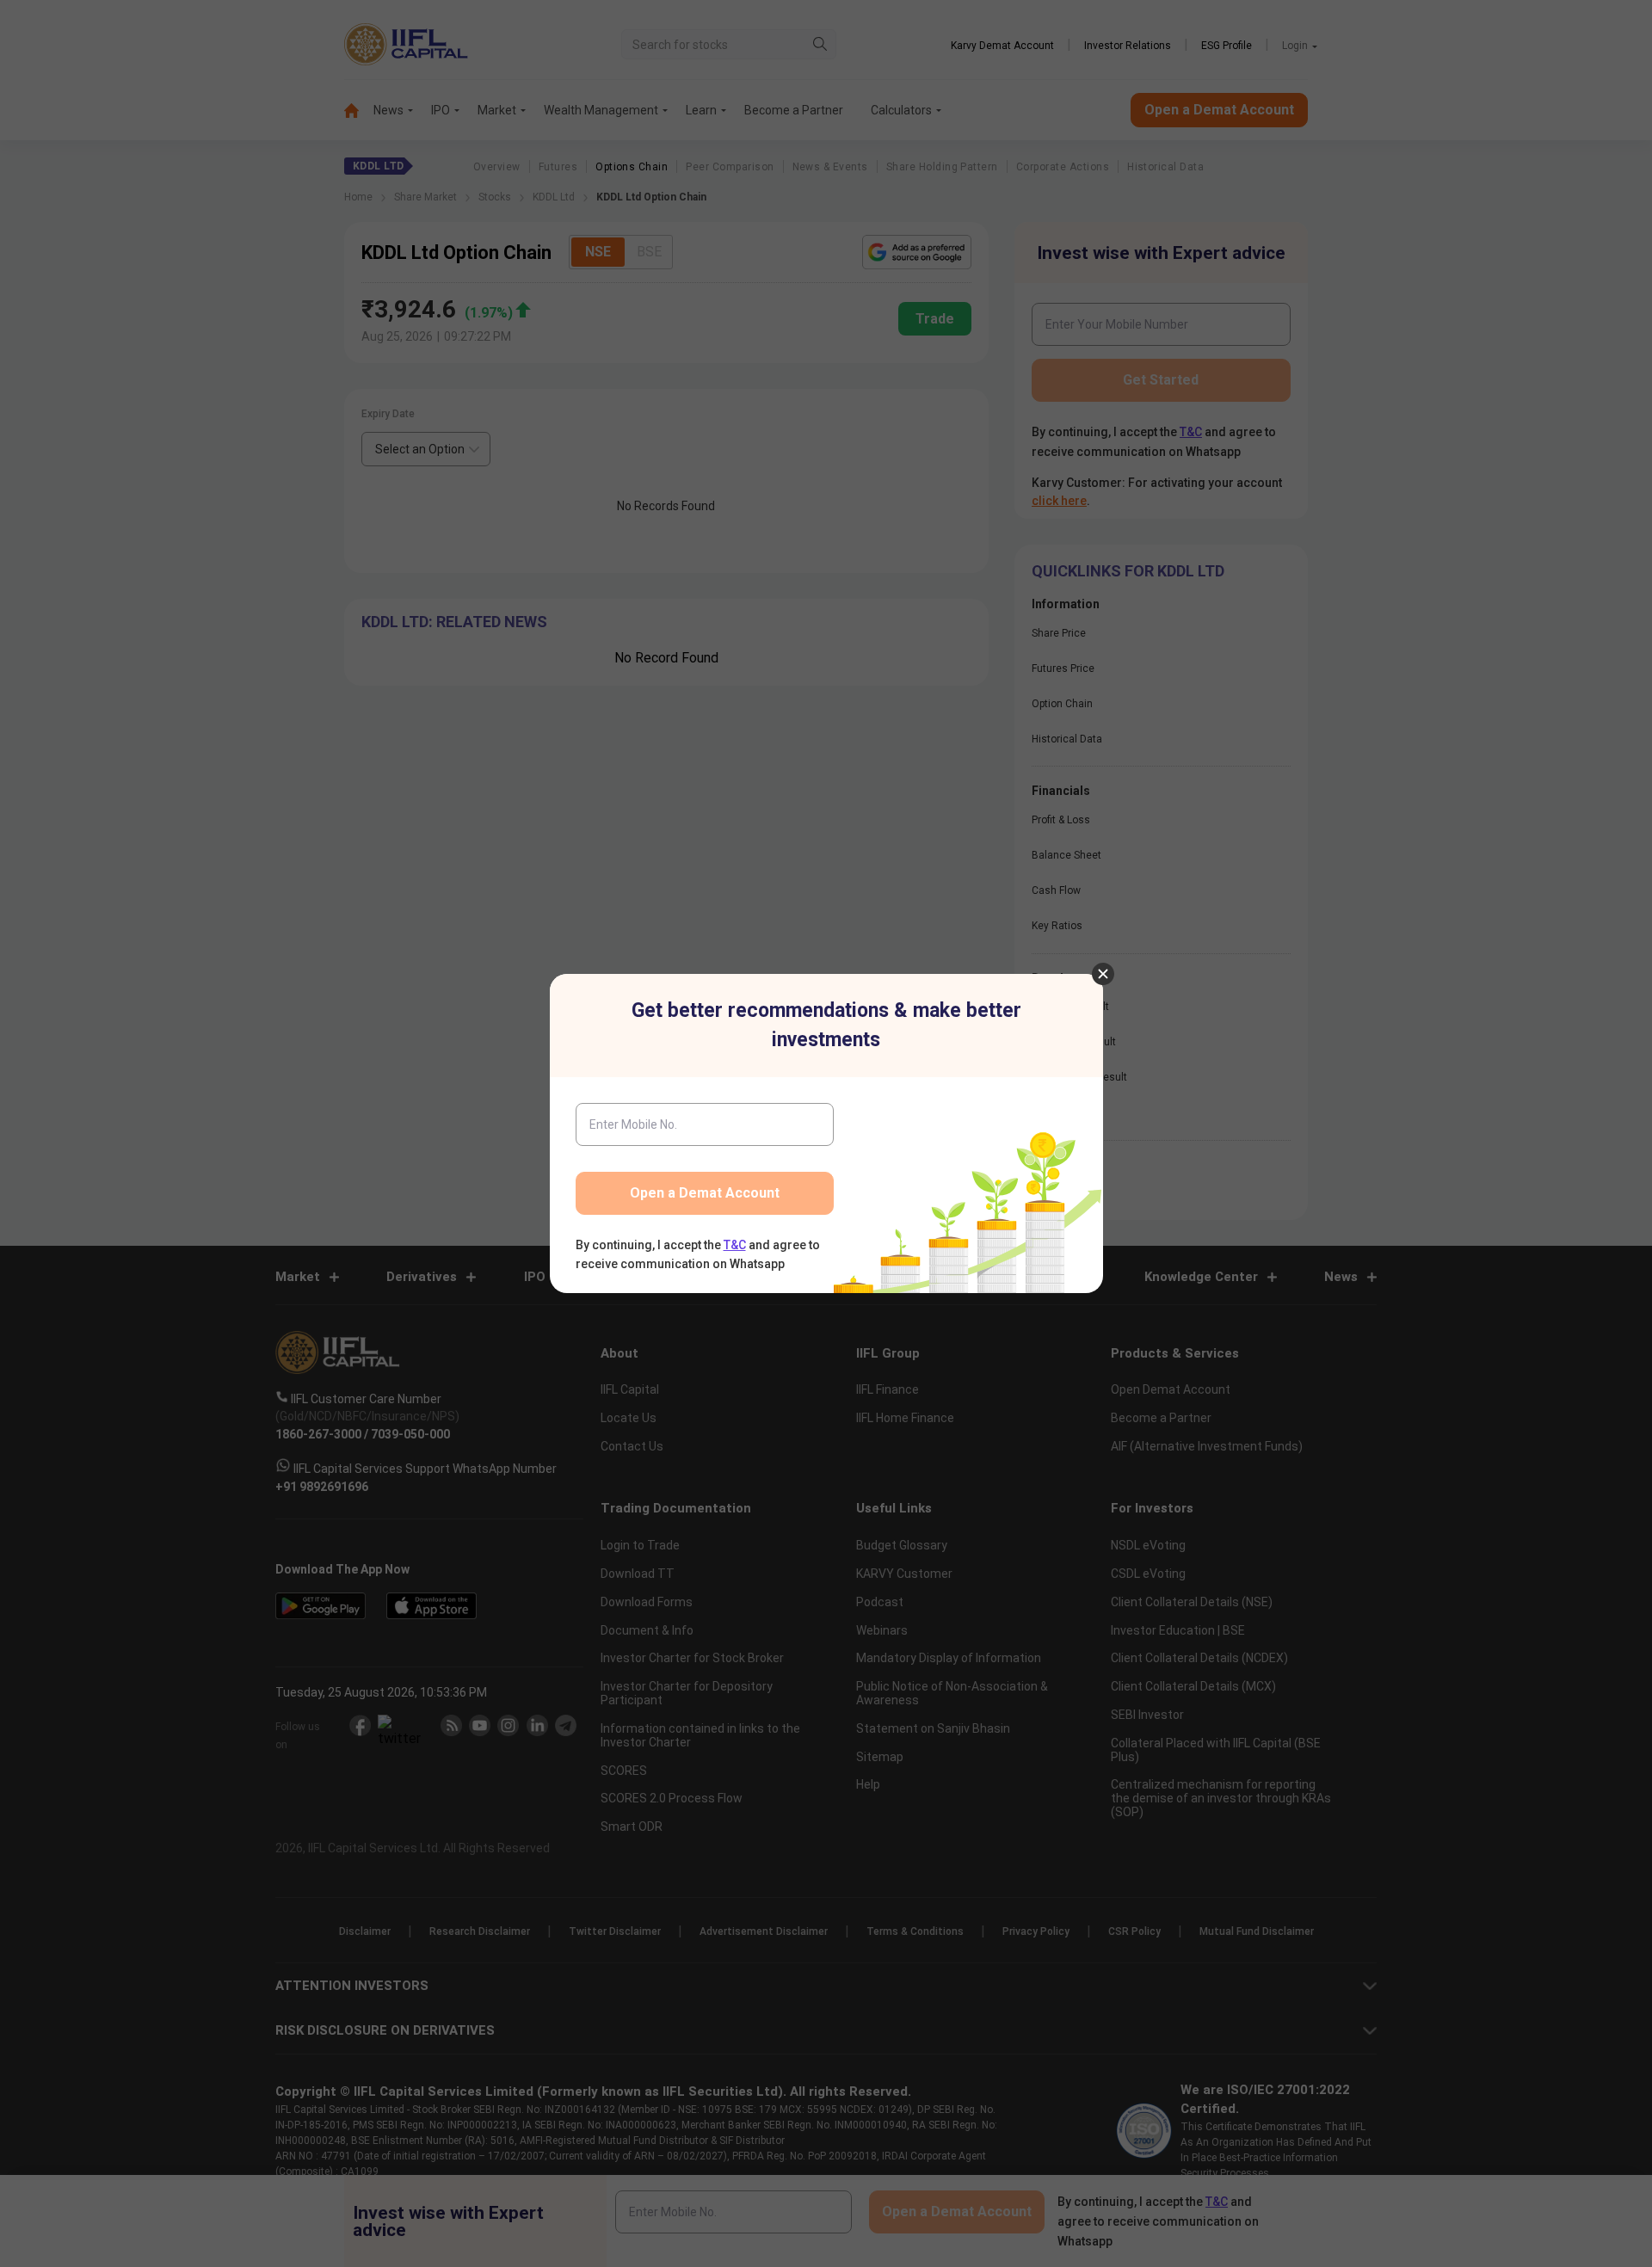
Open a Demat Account (705, 1193)
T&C (735, 1245)
